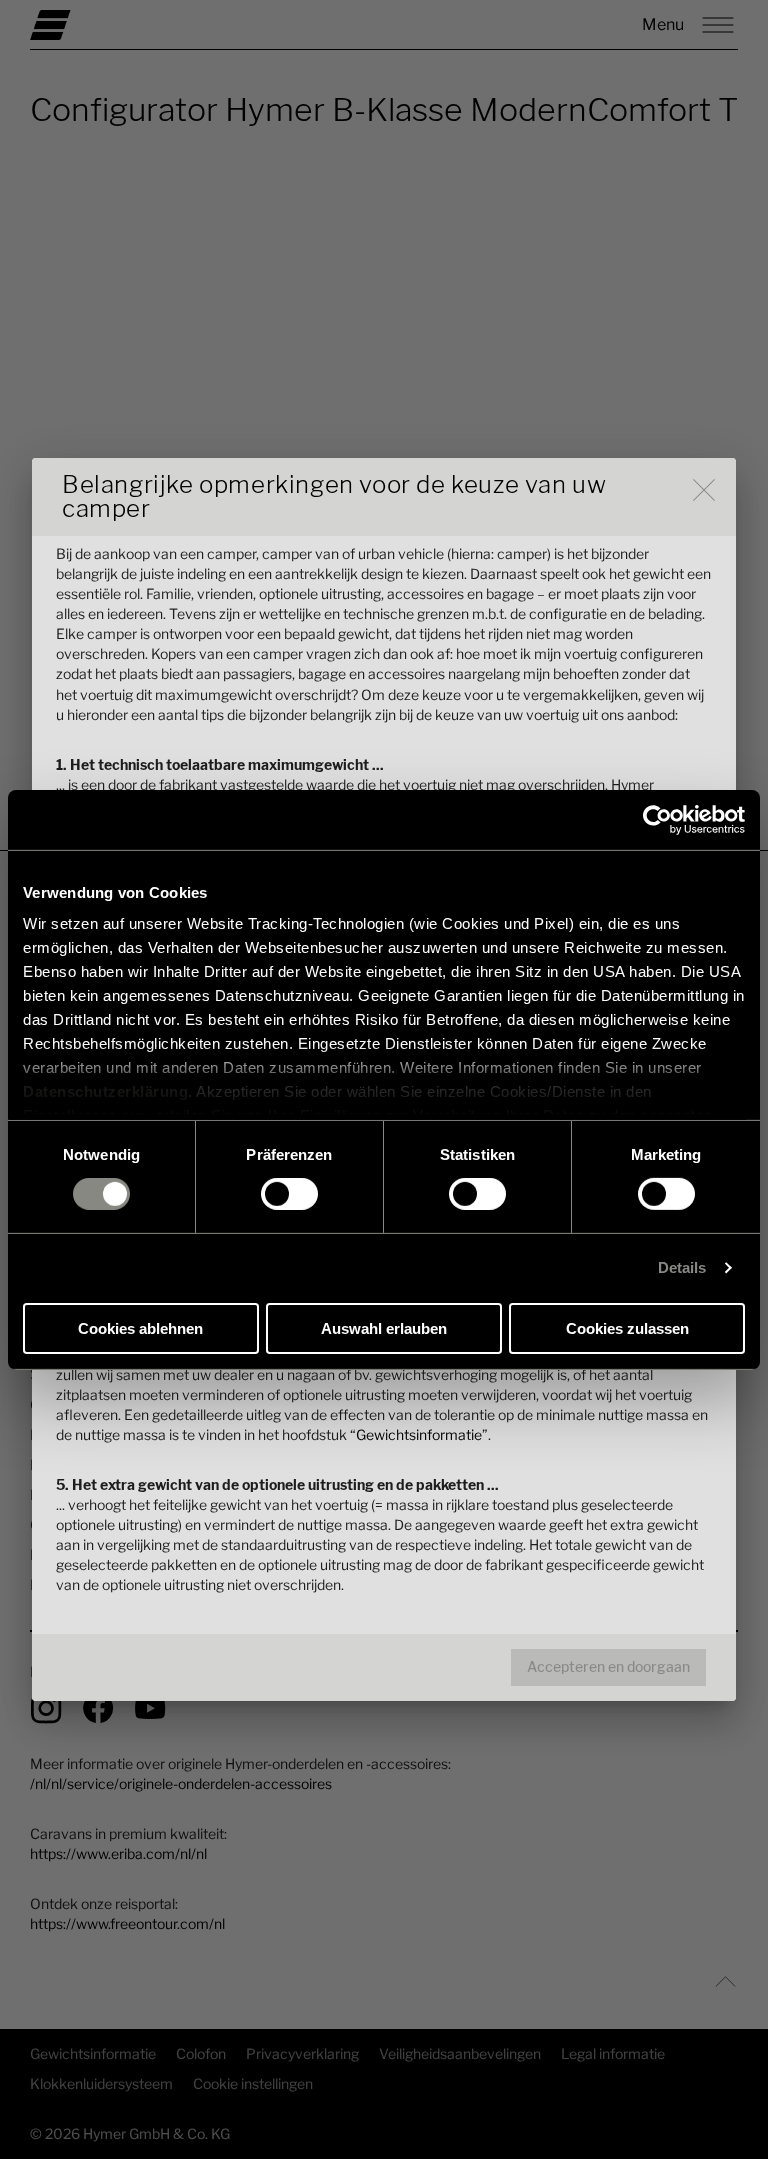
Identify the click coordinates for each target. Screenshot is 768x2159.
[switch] (289, 1194)
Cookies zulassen (627, 1328)
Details (682, 1267)
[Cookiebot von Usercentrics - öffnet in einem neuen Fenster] (657, 819)
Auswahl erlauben (384, 1328)
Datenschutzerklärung (105, 1091)
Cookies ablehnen (140, 1328)
